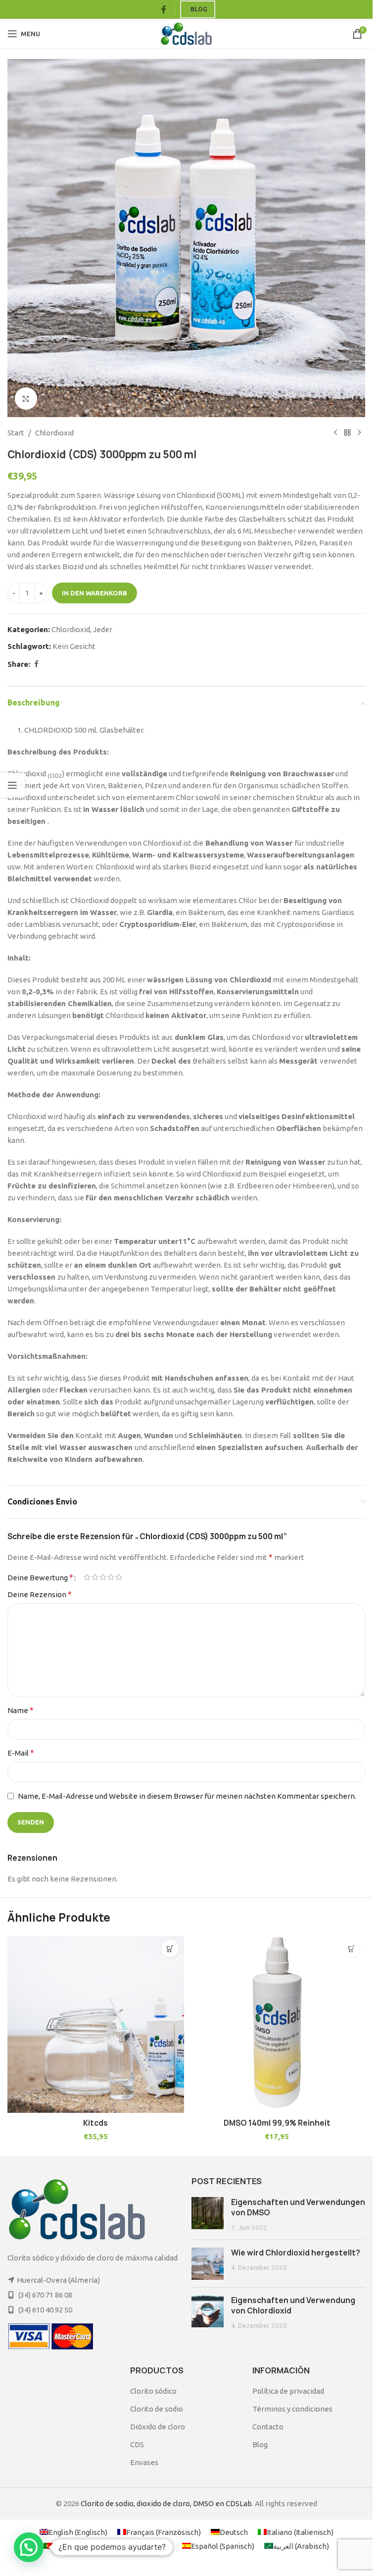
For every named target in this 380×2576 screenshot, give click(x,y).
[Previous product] (335, 433)
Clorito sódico (153, 2391)
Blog (199, 9)
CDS (137, 2444)
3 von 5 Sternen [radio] (103, 1577)
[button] (170, 1949)
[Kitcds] (96, 2024)
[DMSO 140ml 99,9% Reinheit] (277, 2024)
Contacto (268, 2427)
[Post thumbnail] (208, 2215)
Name (21, 1710)
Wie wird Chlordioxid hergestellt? (296, 2253)
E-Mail (21, 1753)
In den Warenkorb (95, 593)
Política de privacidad (288, 2391)
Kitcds (95, 2123)
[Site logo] (186, 33)
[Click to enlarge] (26, 399)
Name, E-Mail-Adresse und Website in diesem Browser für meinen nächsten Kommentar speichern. (187, 1796)
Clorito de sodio (157, 2409)
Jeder (103, 629)
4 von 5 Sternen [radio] (111, 1577)
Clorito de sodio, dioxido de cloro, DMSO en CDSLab (166, 2503)
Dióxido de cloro (158, 2427)
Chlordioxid (54, 433)
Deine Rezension (40, 1594)
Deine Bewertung (40, 1577)
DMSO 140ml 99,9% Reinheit (277, 2123)
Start (16, 433)
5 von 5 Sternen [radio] (119, 1577)
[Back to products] (347, 433)
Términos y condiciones (292, 2409)
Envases (144, 2462)
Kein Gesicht (74, 646)
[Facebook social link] (164, 9)
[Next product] (359, 433)
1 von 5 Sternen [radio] (87, 1577)
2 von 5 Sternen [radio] (95, 1577)
